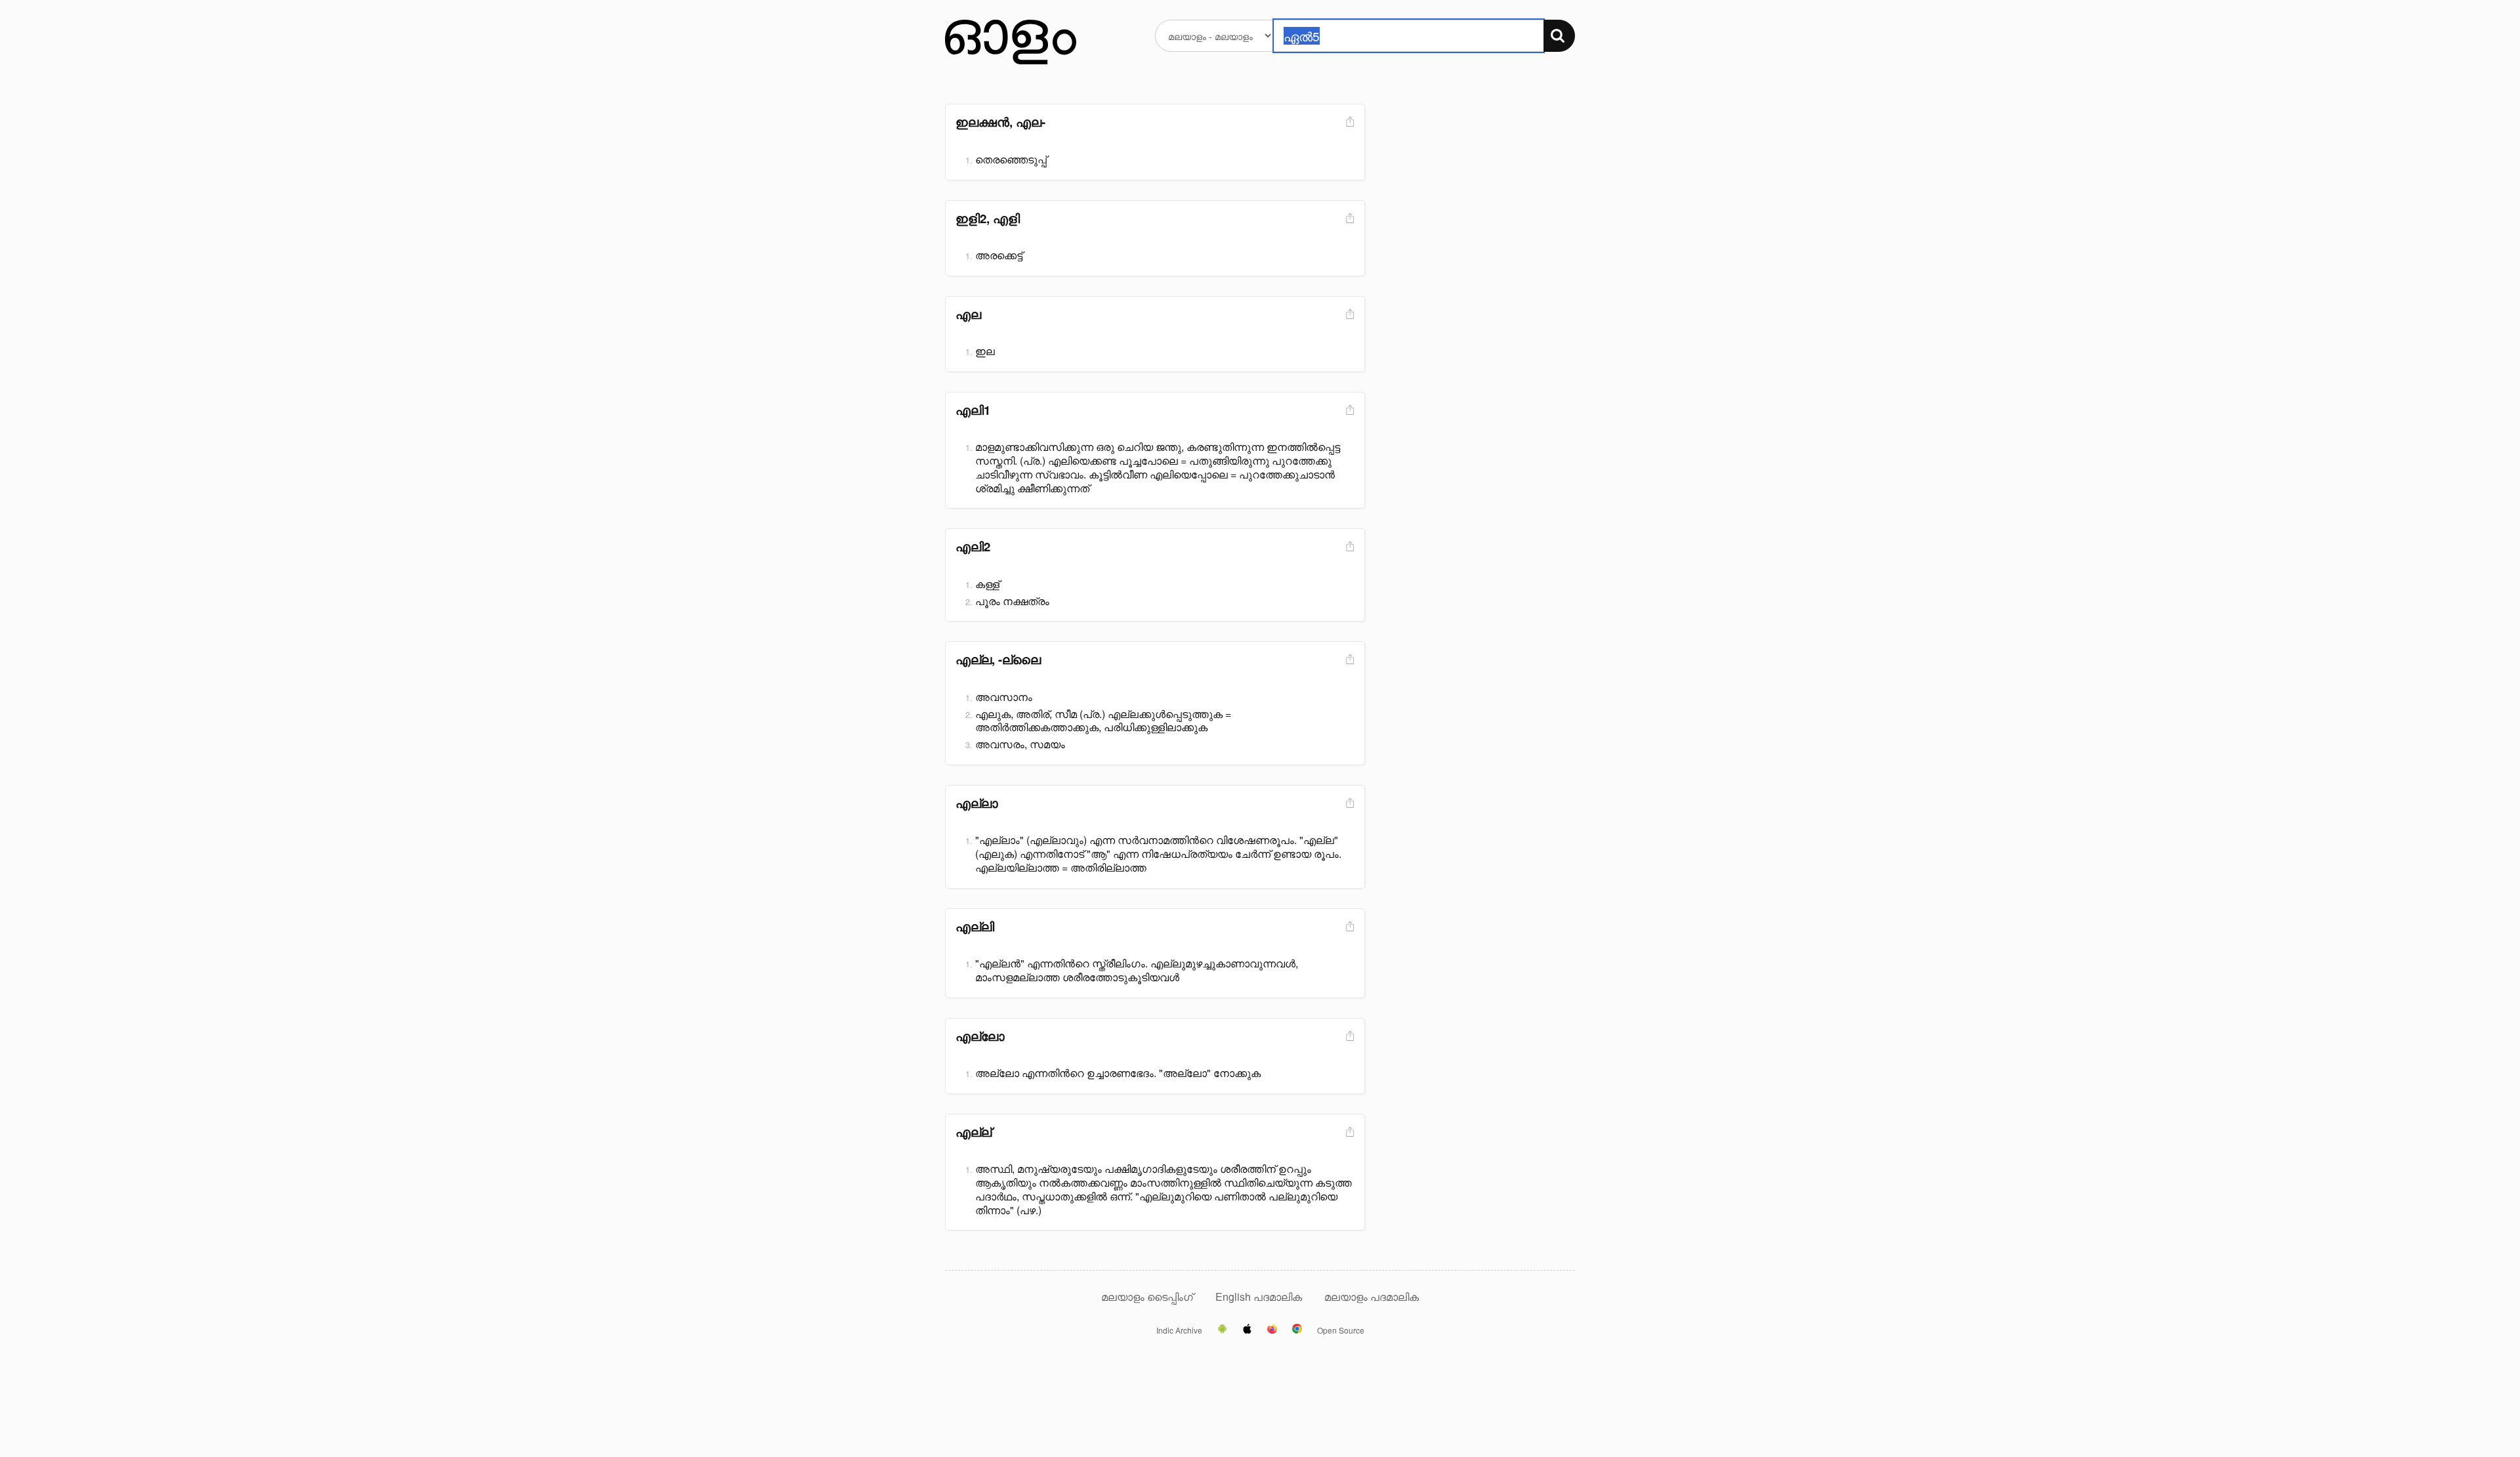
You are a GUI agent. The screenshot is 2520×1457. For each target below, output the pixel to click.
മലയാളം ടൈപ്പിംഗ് (1147, 1297)
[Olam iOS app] (1247, 1330)
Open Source (1341, 1330)
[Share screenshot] (1349, 122)
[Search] (1559, 36)
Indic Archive (1179, 1330)
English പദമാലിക (1260, 1297)
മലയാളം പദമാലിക (1372, 1297)
